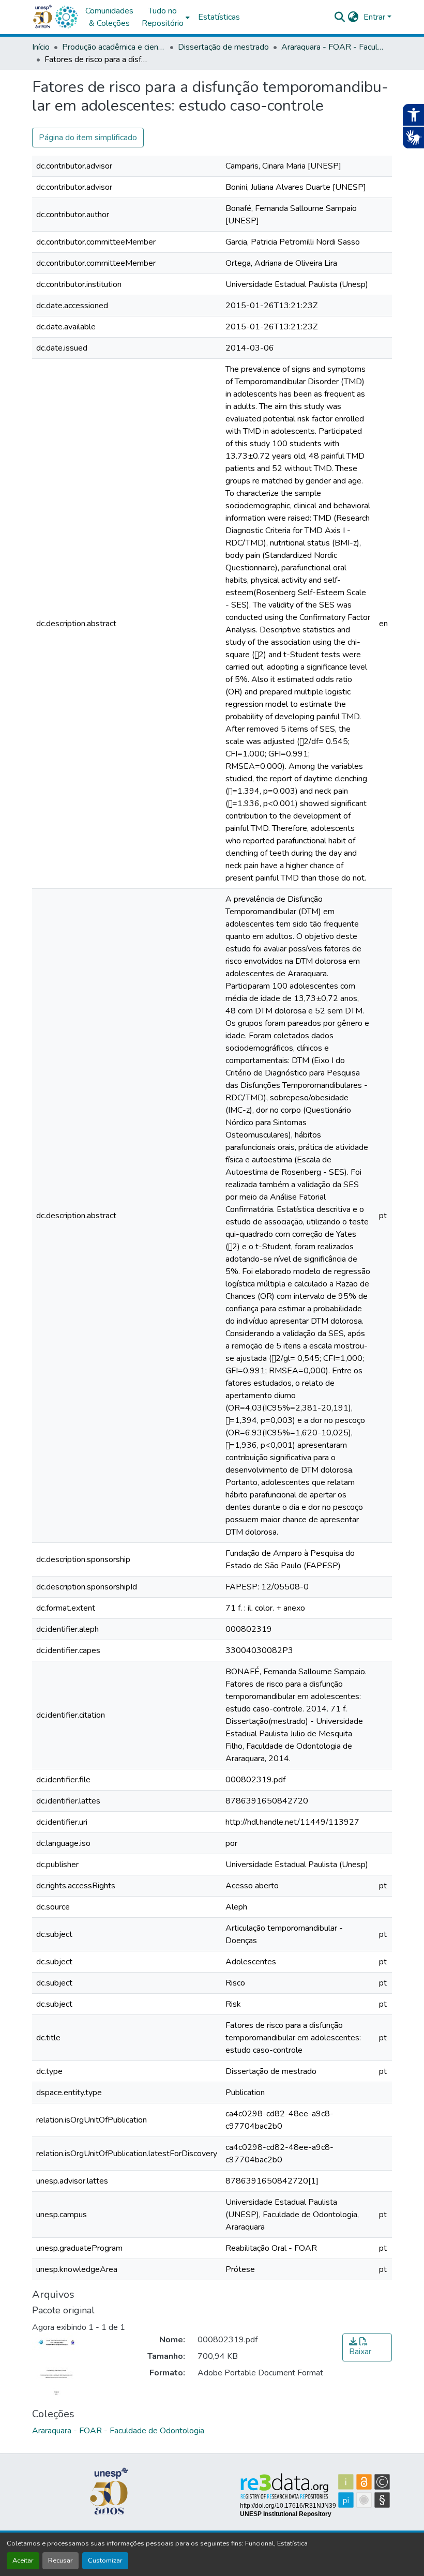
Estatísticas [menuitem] (219, 17)
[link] (367, 2347)
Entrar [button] (375, 17)
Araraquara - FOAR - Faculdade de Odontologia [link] (333, 47)
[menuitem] (166, 17)
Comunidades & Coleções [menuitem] (109, 17)
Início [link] (41, 47)
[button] (66, 17)
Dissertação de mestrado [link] (223, 47)
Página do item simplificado (88, 138)
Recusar (60, 2560)
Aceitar (23, 2560)
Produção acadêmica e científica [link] (114, 47)
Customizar (105, 2560)
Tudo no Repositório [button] (163, 17)
